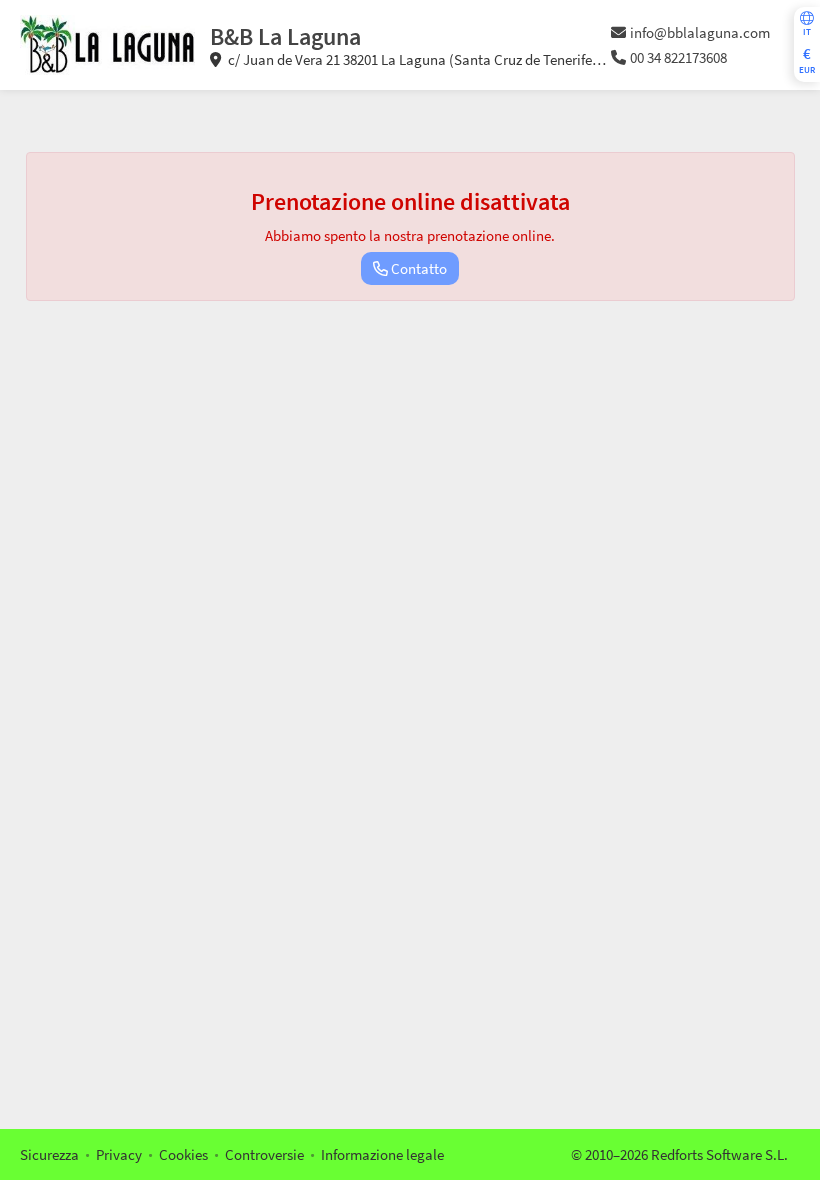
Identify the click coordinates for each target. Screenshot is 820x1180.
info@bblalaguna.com (700, 32)
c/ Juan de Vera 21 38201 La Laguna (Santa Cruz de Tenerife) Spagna (404, 60)
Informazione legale (382, 1154)
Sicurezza (49, 1154)
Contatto (417, 268)
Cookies (183, 1154)
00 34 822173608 (678, 57)
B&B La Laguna (285, 36)
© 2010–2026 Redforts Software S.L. (679, 1154)
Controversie (264, 1154)
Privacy (119, 1154)
